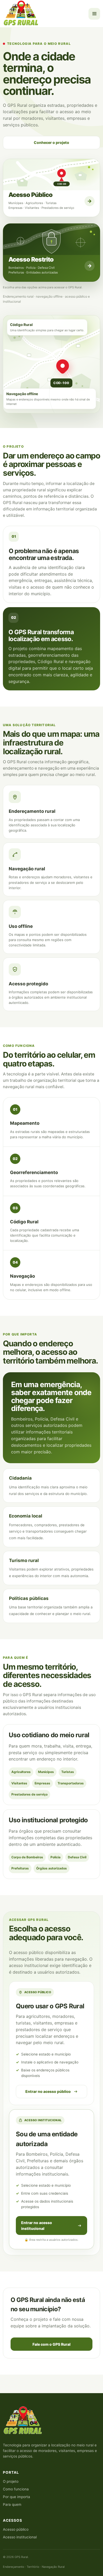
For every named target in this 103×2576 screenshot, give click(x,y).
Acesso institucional (20, 2537)
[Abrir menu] (94, 14)
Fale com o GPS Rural (51, 2344)
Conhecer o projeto (51, 142)
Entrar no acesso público (48, 2091)
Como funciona (16, 2489)
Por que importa (17, 2497)
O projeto (11, 2481)
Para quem (12, 2504)
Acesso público (16, 2529)
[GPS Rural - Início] (22, 14)
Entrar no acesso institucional (37, 2226)
